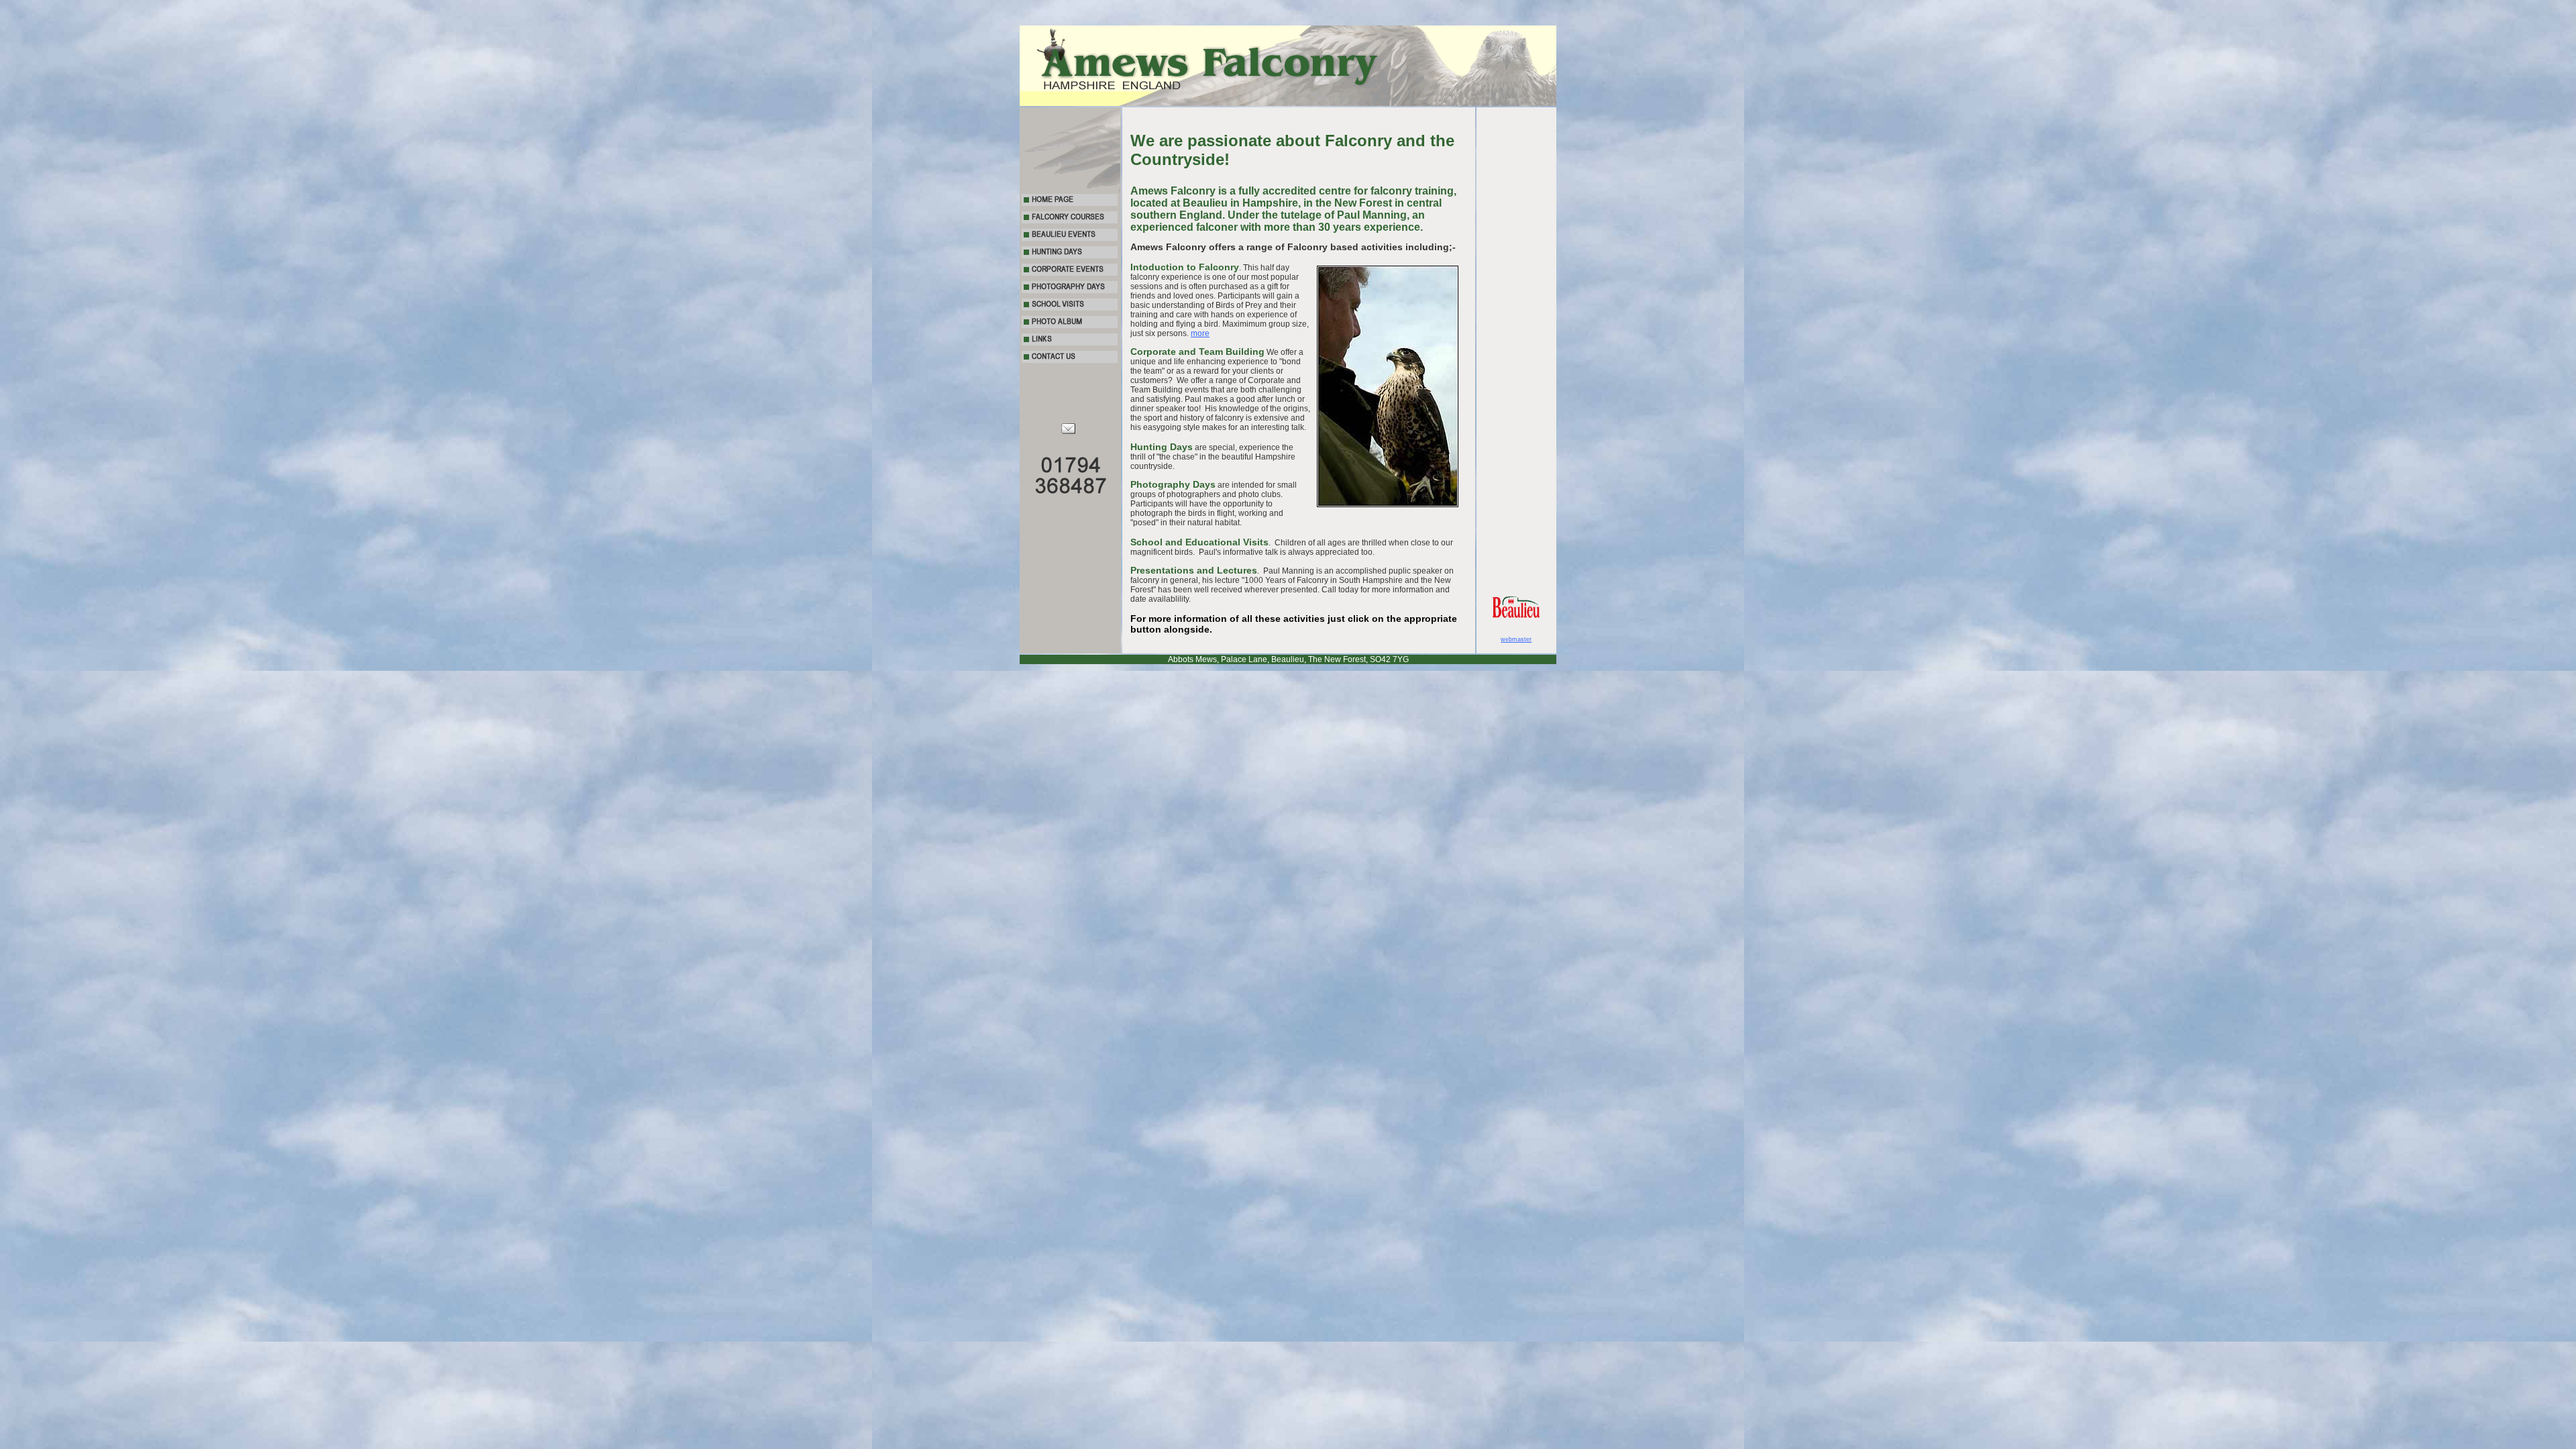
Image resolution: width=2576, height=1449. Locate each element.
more (1200, 333)
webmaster (1516, 639)
